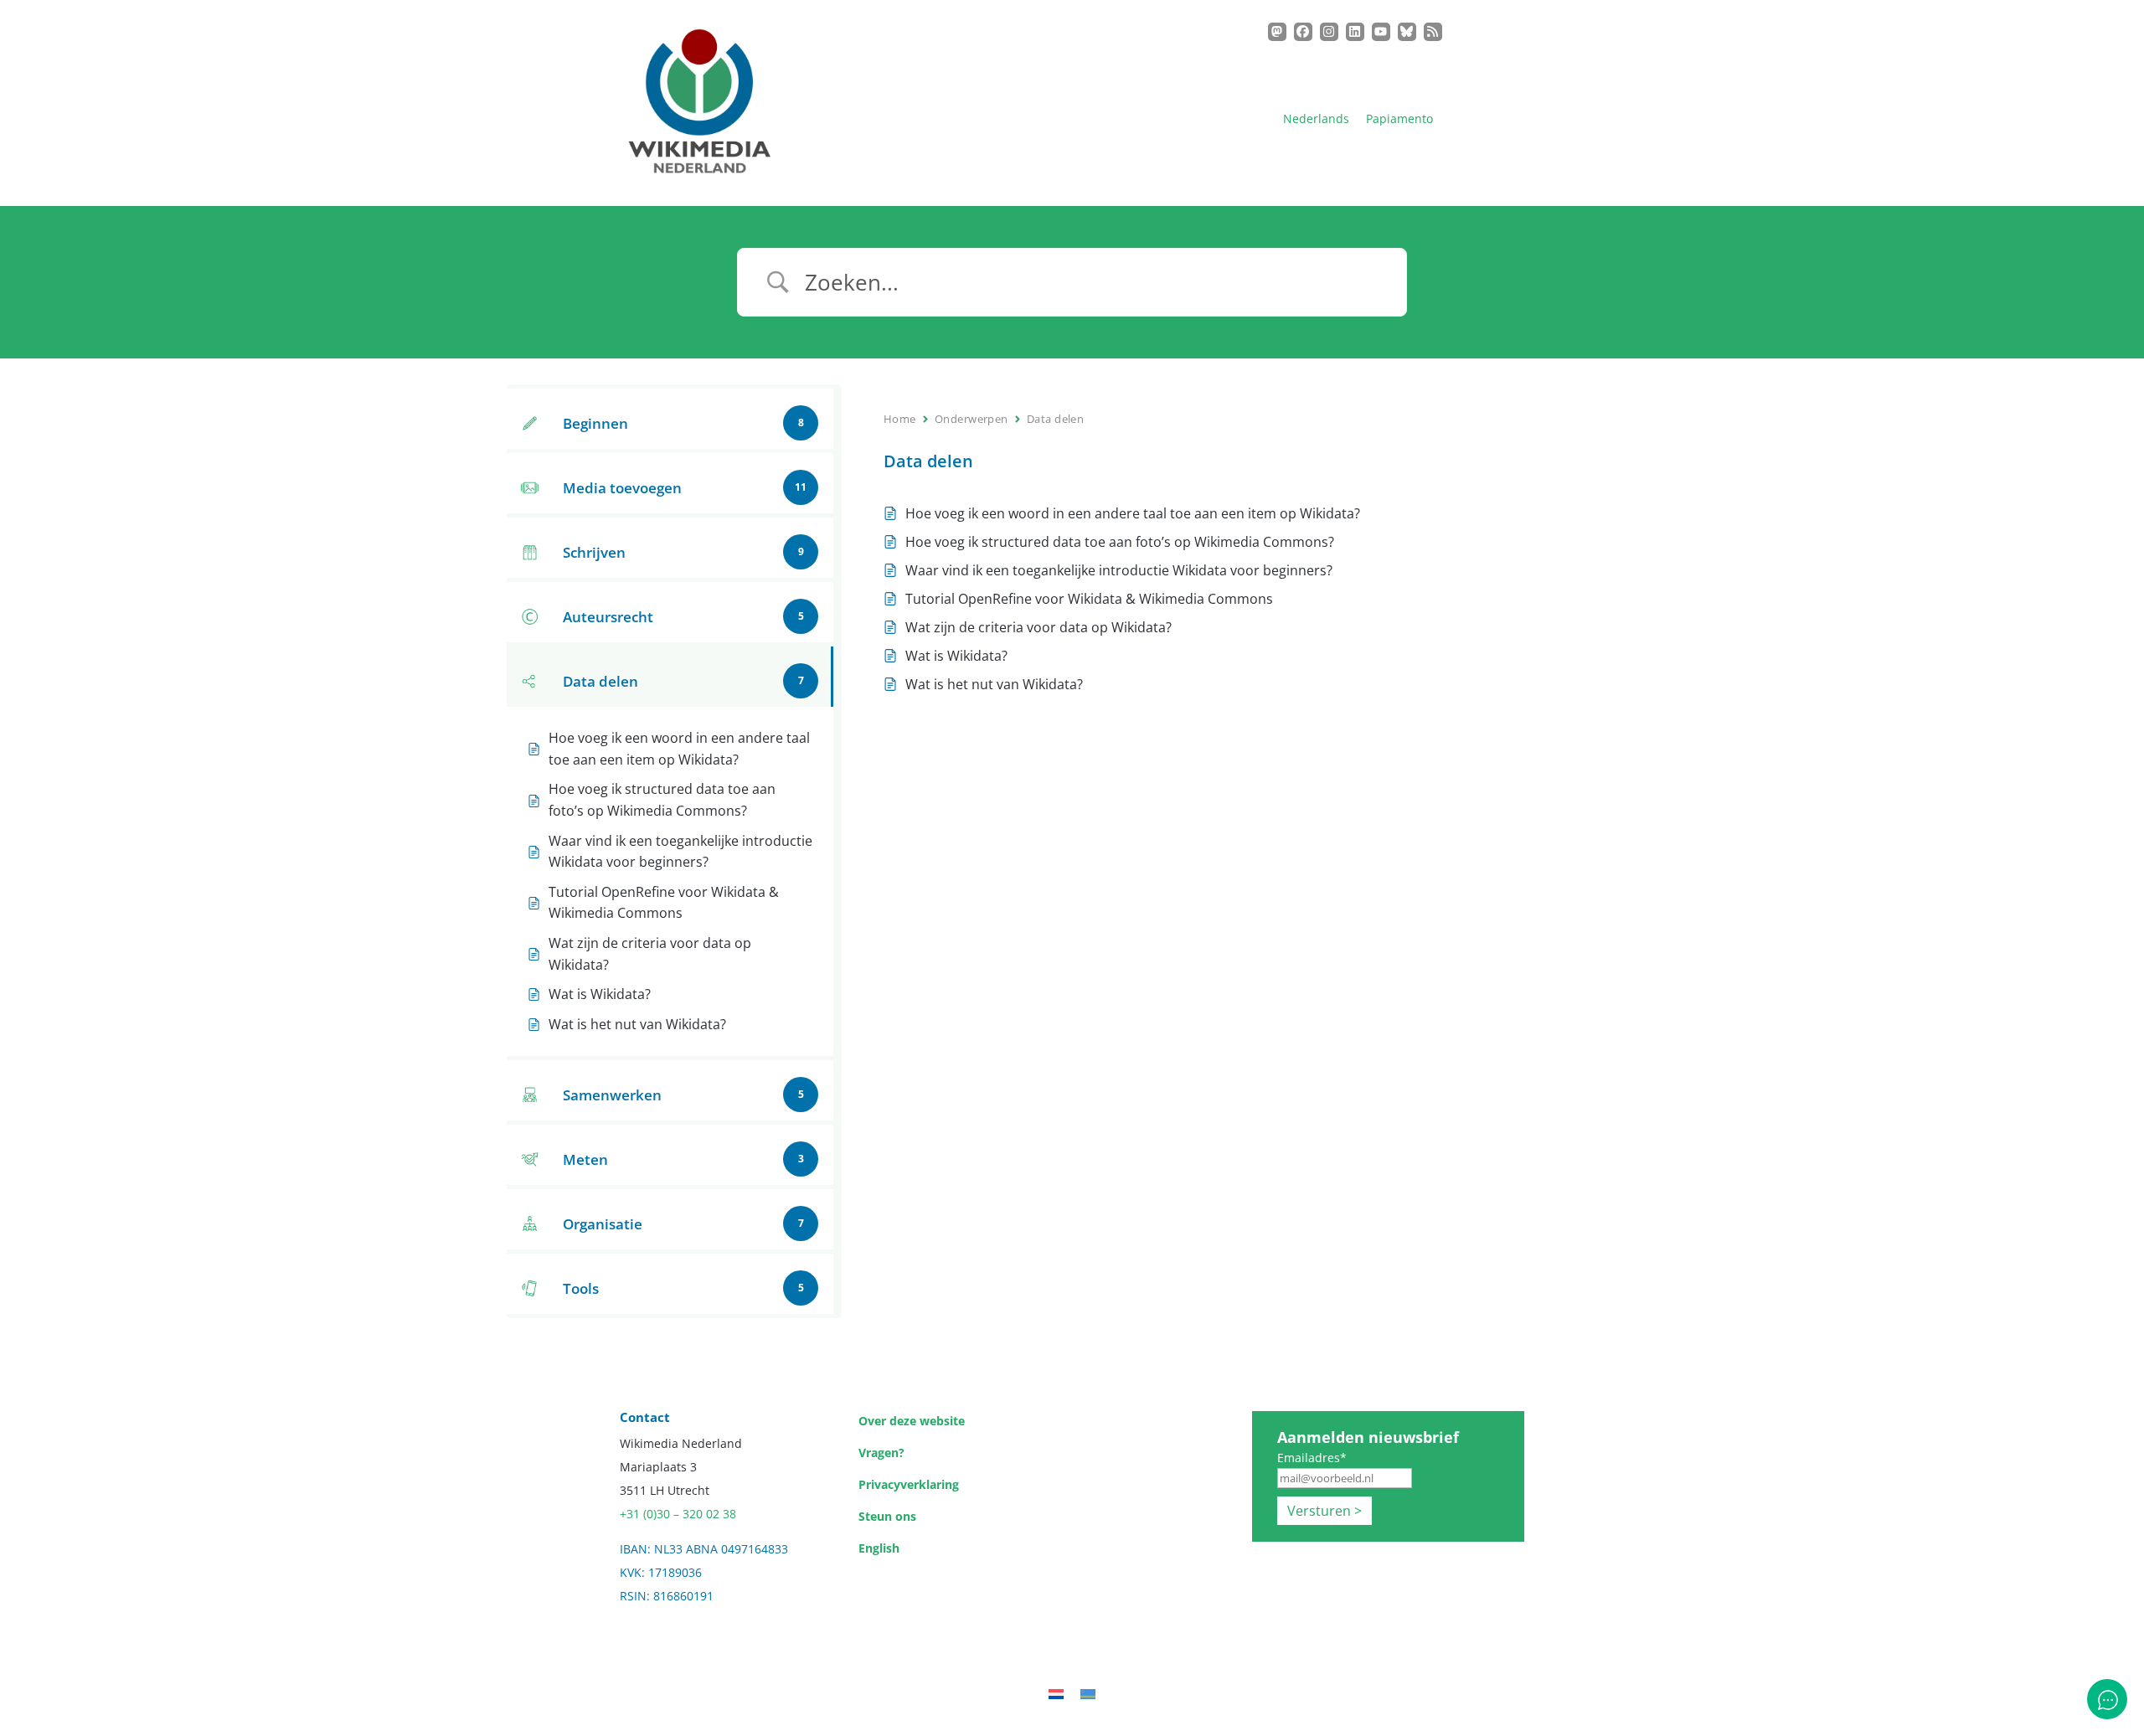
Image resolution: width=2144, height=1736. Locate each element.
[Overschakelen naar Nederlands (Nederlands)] (1056, 1693)
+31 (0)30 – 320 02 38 (678, 1514)
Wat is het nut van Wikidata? (994, 684)
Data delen (1056, 419)
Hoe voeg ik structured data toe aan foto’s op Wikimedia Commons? (1120, 542)
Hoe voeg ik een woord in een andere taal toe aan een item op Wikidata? (1134, 513)
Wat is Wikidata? (956, 656)
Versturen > (1325, 1511)
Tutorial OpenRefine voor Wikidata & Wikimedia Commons (1089, 599)
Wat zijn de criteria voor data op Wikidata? (1038, 627)
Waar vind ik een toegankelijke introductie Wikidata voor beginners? (1119, 570)
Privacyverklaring (909, 1484)
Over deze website (912, 1421)
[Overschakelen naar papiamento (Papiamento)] (1088, 1693)
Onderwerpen (971, 419)
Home (900, 419)
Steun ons (887, 1516)
